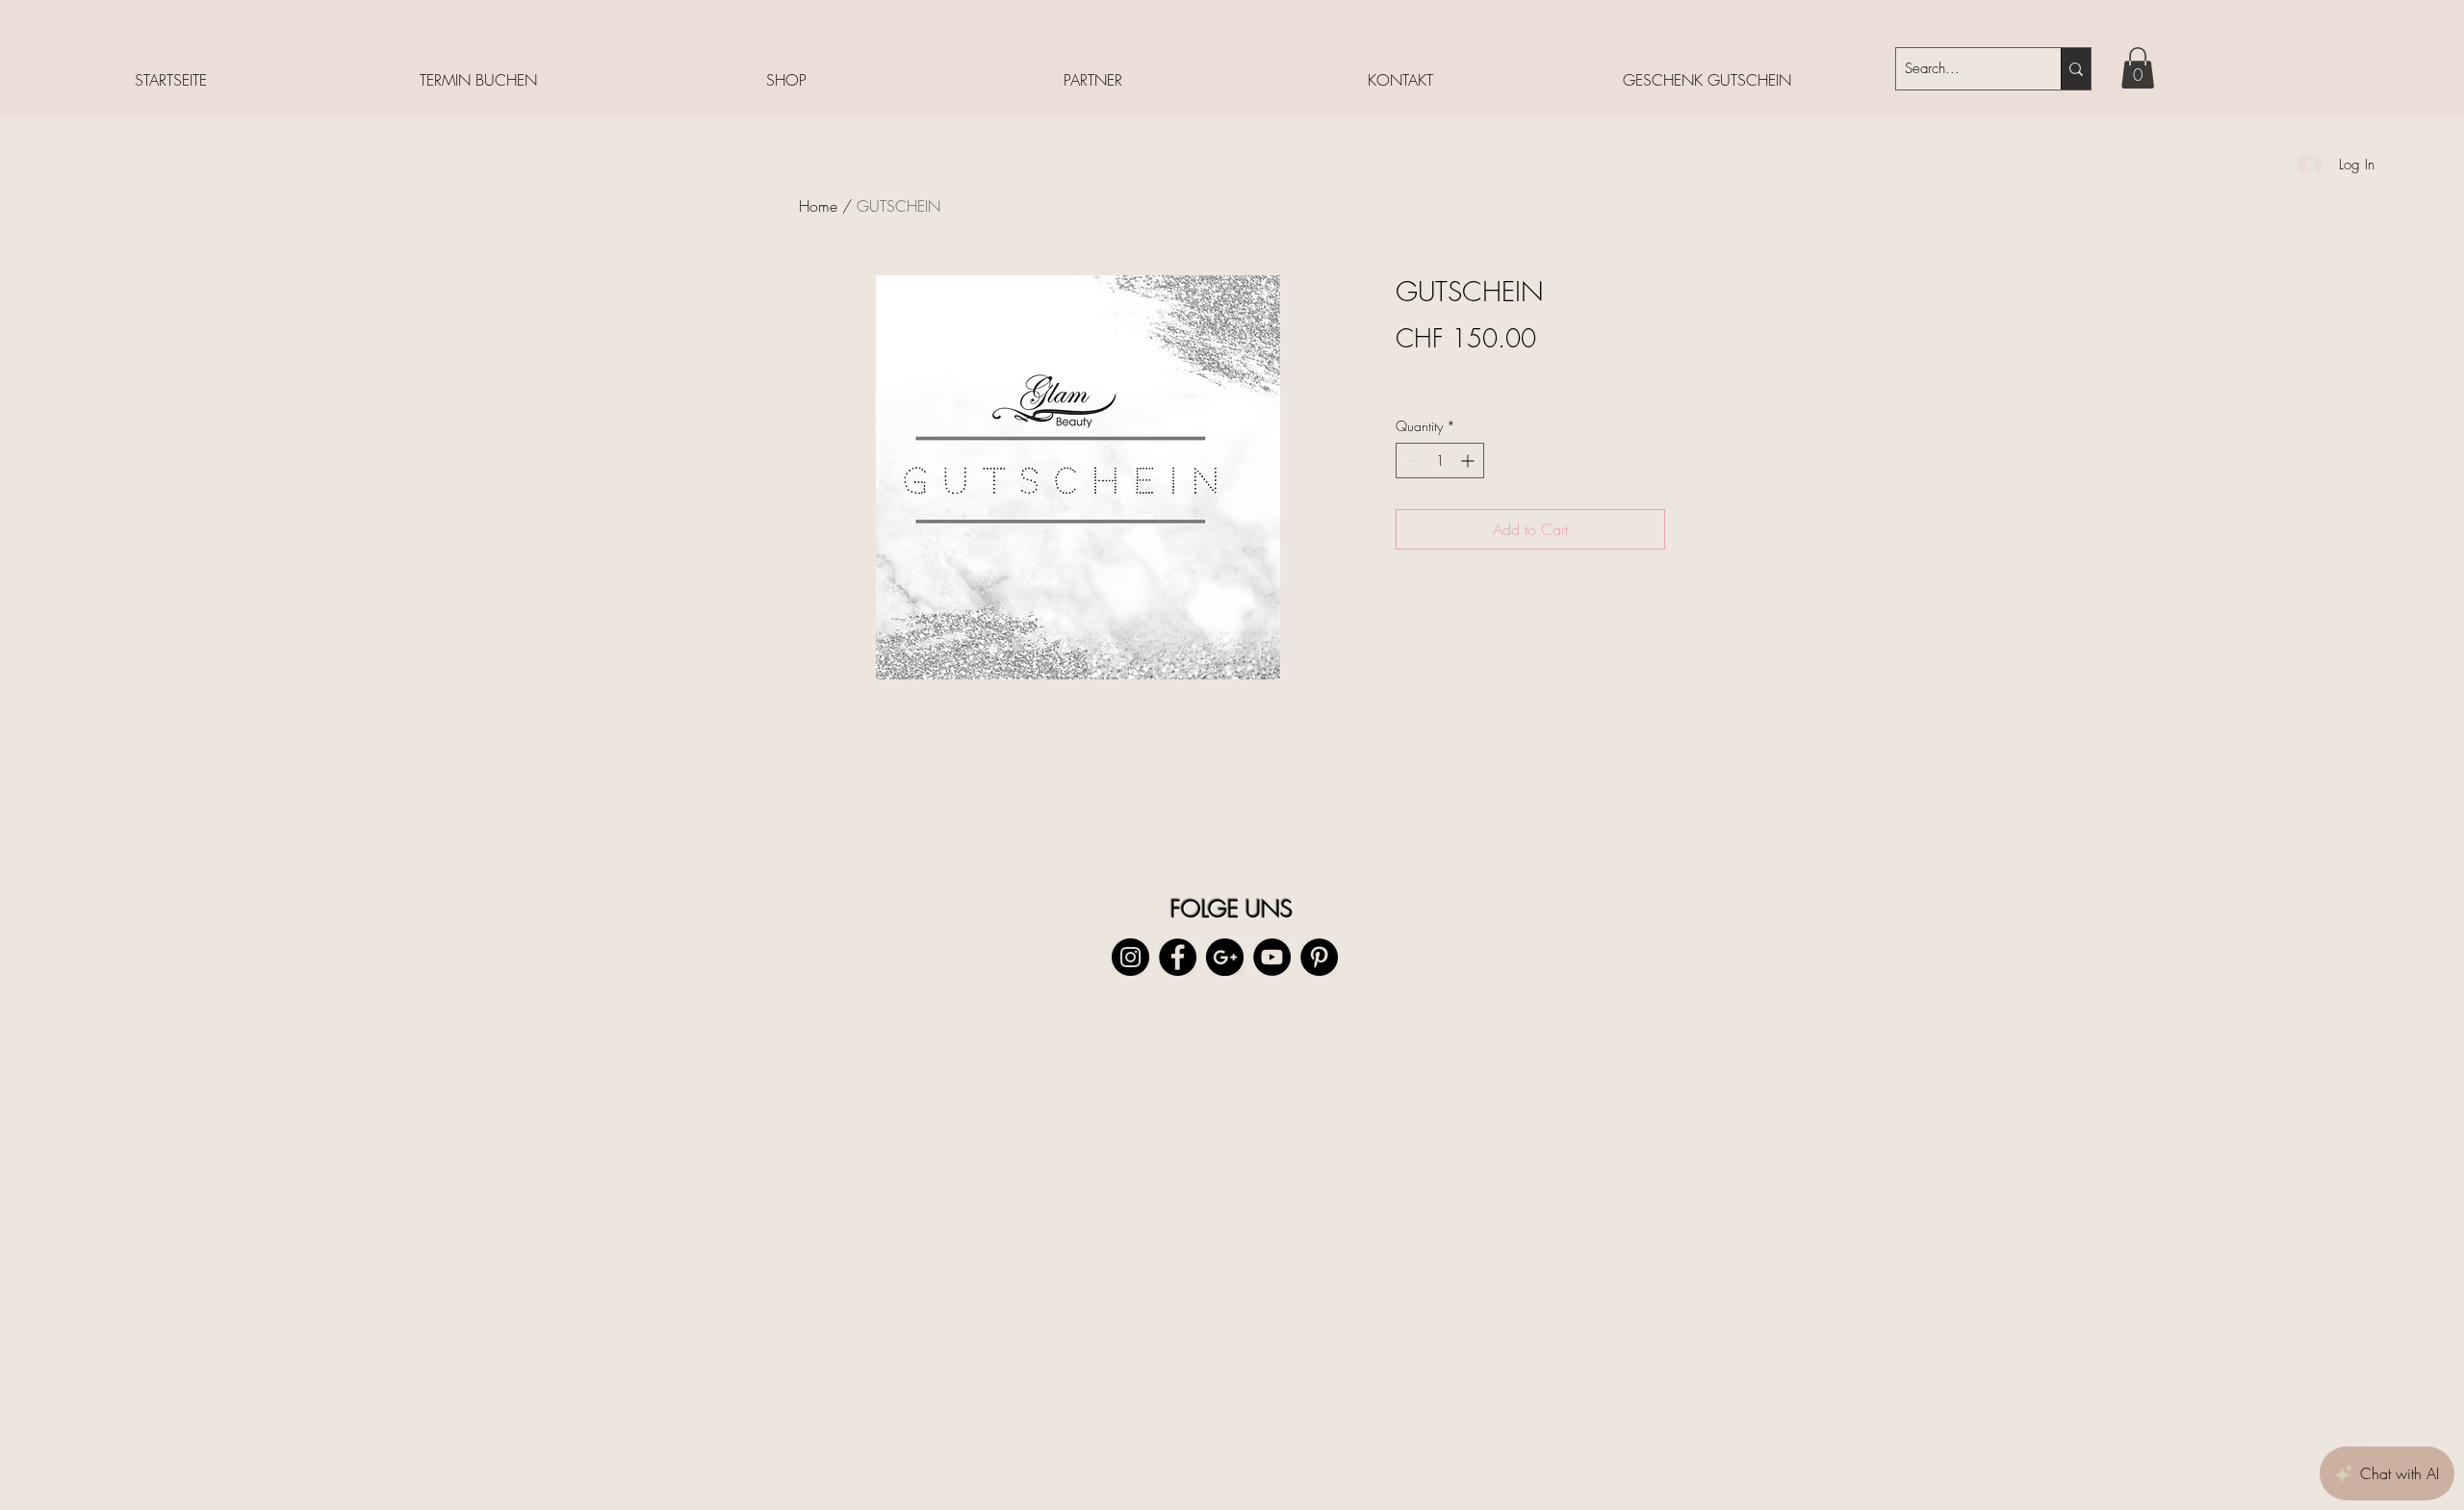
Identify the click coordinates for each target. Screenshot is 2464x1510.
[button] (2138, 68)
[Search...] (2076, 69)
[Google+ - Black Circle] (1225, 957)
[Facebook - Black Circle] (1178, 957)
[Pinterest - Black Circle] (1319, 957)
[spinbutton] (1440, 461)
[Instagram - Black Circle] (1130, 957)
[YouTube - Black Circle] (1272, 957)
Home (818, 206)
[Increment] (1469, 461)
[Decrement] (1411, 461)
